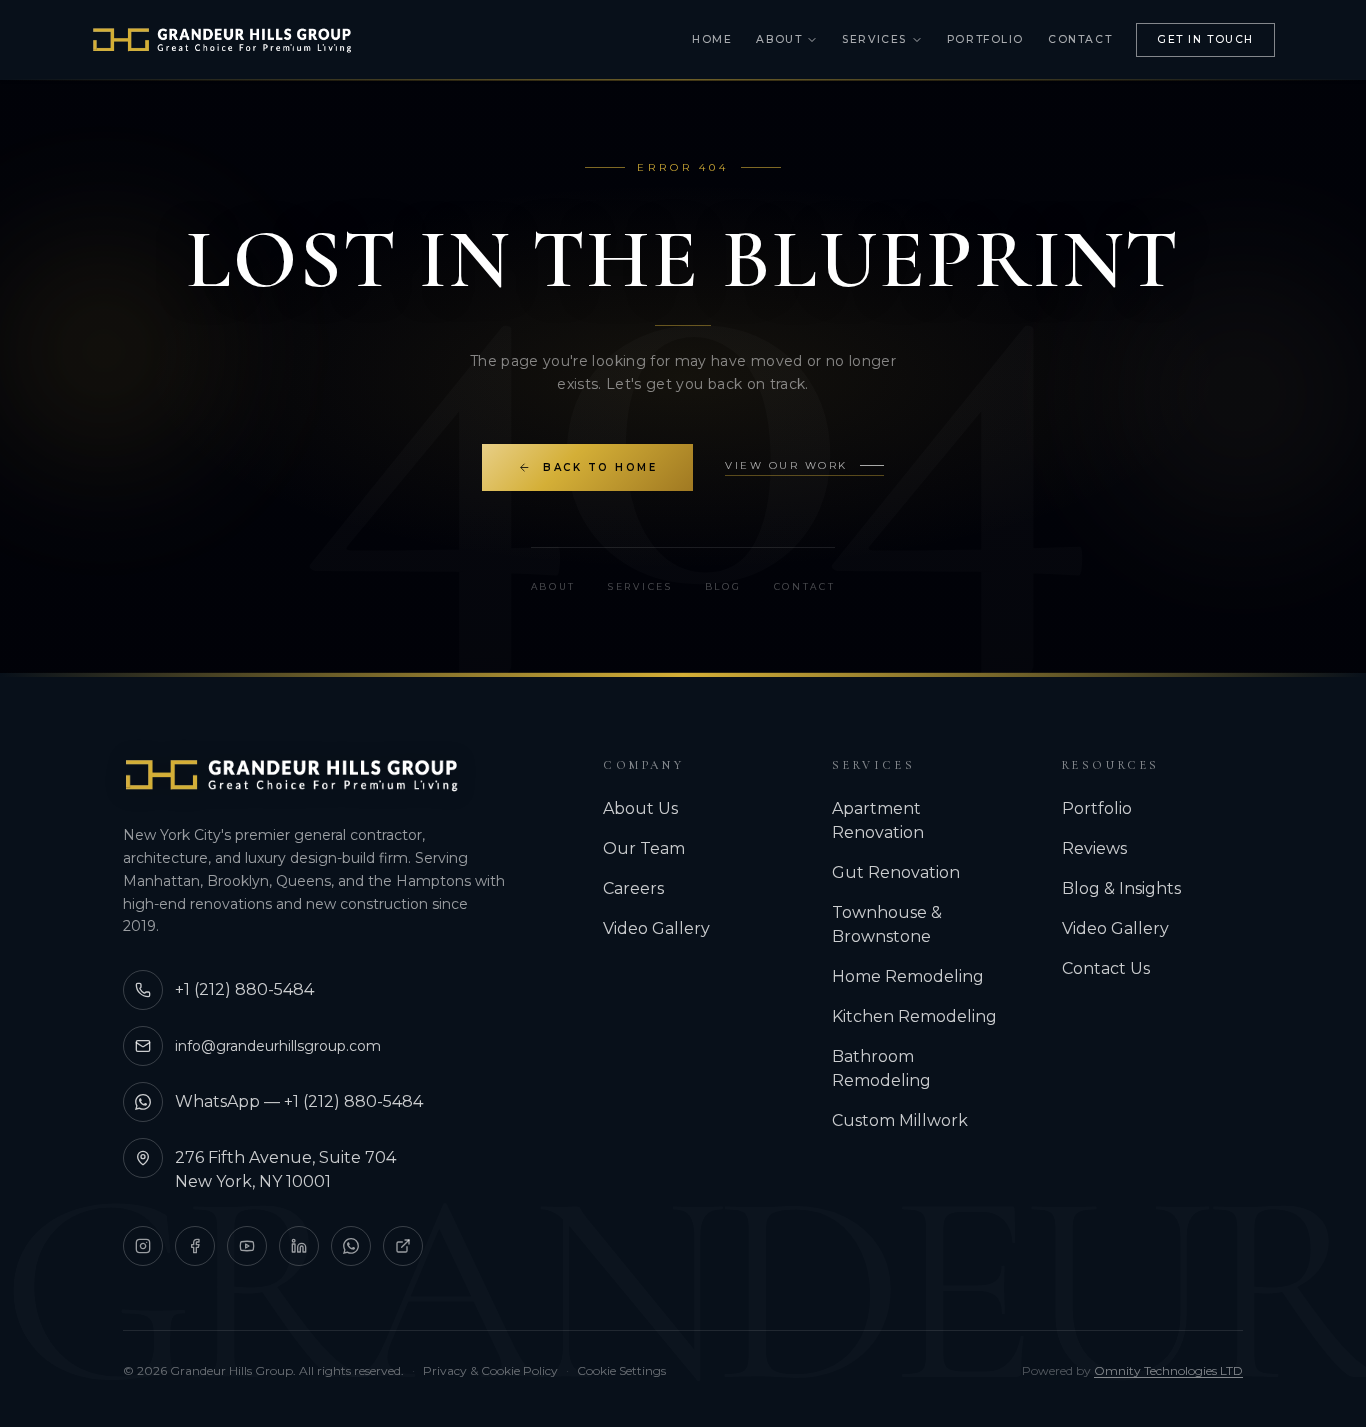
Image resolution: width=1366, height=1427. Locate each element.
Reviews (1094, 848)
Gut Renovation (896, 872)
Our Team (644, 848)
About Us (640, 808)
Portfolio (985, 39)
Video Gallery (656, 928)
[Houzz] (403, 1246)
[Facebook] (195, 1246)
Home (712, 39)
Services (874, 39)
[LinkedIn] (299, 1246)
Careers (633, 888)
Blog (723, 586)
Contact (1080, 39)
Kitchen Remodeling (914, 1016)
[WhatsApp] (351, 1246)
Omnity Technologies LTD (1168, 1370)
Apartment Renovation (878, 820)
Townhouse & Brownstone (887, 924)
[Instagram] (143, 1246)
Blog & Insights (1121, 888)
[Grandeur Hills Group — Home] (292, 775)
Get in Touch (1205, 39)
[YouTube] (247, 1246)
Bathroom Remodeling (881, 1068)
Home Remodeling (908, 976)
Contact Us (1106, 968)
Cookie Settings (621, 1370)
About (779, 39)
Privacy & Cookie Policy (490, 1370)
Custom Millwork (900, 1120)
